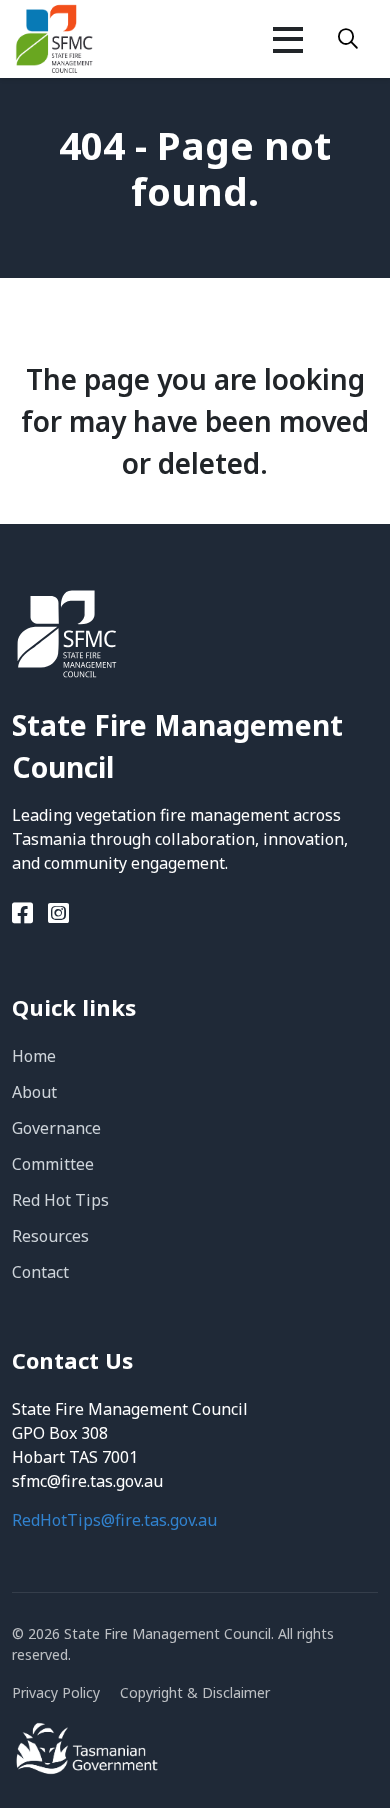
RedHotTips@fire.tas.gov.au (114, 1520)
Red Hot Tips (60, 1200)
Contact (40, 1272)
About (34, 1092)
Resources (50, 1236)
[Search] (348, 39)
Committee (53, 1164)
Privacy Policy (56, 1692)
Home (34, 1056)
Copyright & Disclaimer (195, 1692)
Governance (56, 1128)
